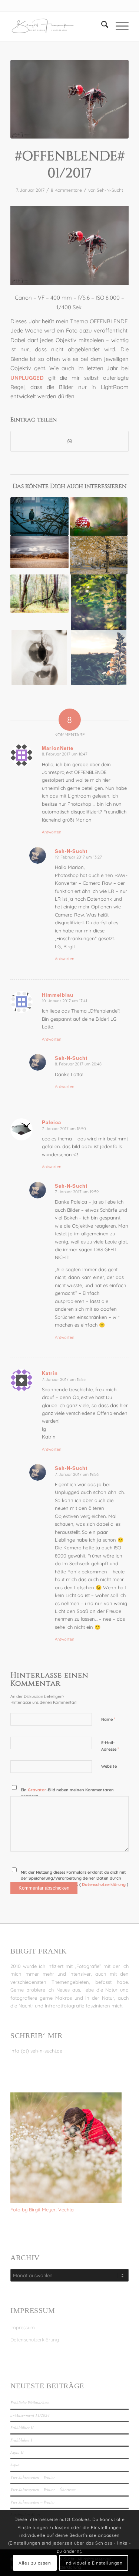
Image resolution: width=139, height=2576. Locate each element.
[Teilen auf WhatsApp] (69, 441)
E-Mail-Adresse (110, 1746)
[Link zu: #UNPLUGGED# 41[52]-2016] (99, 602)
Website (109, 1766)
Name (108, 1719)
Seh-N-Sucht (110, 190)
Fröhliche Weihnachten (30, 2403)
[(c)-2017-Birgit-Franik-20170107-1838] (69, 99)
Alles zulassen (35, 2563)
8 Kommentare (66, 190)
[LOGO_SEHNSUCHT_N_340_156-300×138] (58, 26)
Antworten (52, 832)
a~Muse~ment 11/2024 (30, 2415)
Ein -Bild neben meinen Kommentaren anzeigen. (67, 1793)
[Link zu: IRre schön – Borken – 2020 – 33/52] (39, 552)
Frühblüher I (21, 2440)
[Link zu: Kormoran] (39, 516)
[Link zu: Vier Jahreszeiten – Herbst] (39, 594)
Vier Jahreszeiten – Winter (33, 2477)
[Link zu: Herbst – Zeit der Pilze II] (99, 516)
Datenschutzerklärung (35, 2340)
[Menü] (118, 26)
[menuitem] (101, 26)
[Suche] (101, 26)
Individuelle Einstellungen (94, 2563)
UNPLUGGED (27, 378)
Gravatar (37, 1790)
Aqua (15, 2465)
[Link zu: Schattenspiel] (39, 658)
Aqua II (17, 2452)
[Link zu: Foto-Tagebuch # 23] (99, 658)
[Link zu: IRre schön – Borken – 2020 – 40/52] (99, 555)
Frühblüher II (22, 2427)
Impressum (23, 2327)
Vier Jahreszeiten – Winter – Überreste (43, 2489)
